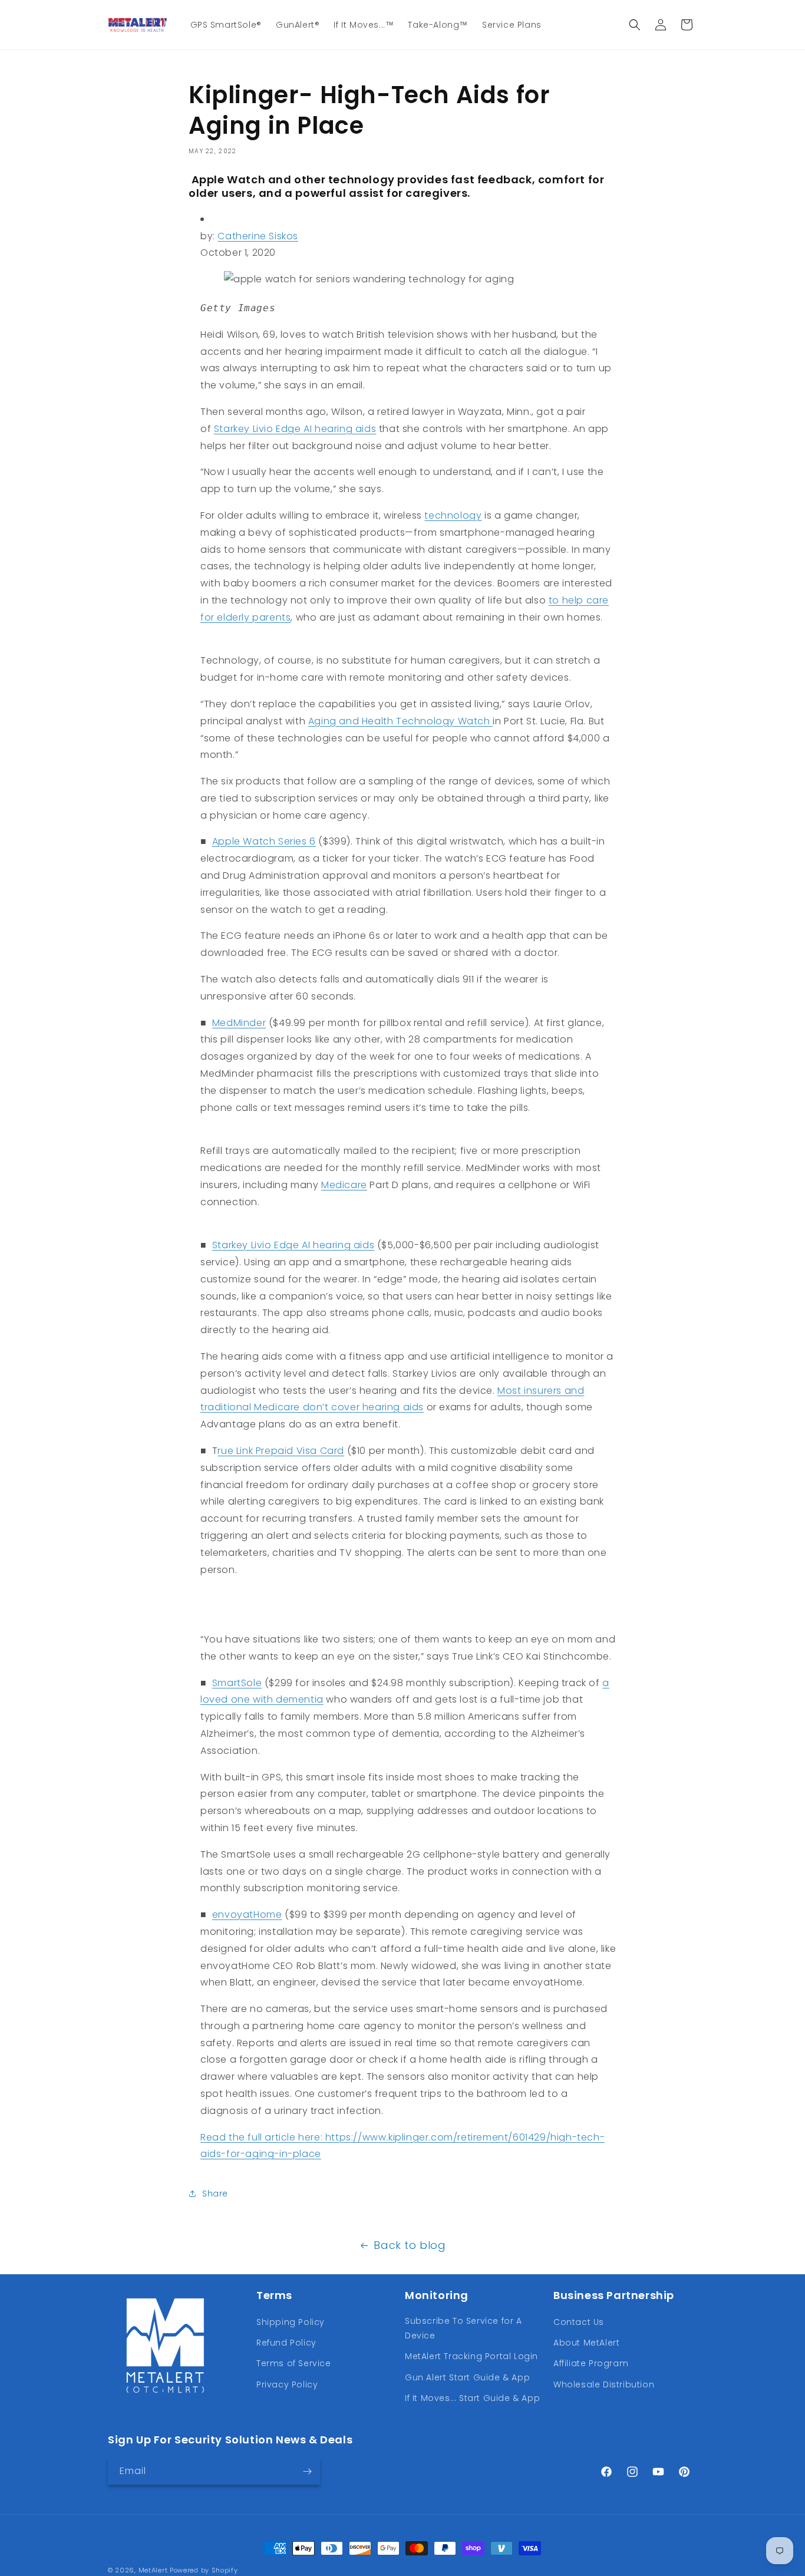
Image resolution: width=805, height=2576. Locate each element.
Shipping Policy (291, 2322)
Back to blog (410, 2245)
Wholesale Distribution (604, 2384)
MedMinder (239, 1023)
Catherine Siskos (258, 236)
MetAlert (153, 2570)
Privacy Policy (287, 2384)
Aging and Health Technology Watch (400, 721)
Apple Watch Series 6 (264, 841)
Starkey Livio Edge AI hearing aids (295, 429)
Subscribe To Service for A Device (463, 2328)
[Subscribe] (307, 2471)
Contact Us (579, 2322)
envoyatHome (247, 1914)
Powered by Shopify (204, 2570)
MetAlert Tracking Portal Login (471, 2356)
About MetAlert (586, 2343)
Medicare (344, 1185)
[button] (635, 25)
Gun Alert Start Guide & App (467, 2377)
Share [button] (215, 2194)
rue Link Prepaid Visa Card (281, 1451)
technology (453, 515)
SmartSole (237, 1683)
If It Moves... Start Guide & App (472, 2398)
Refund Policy (286, 2343)
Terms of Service (294, 2363)
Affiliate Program (591, 2363)
